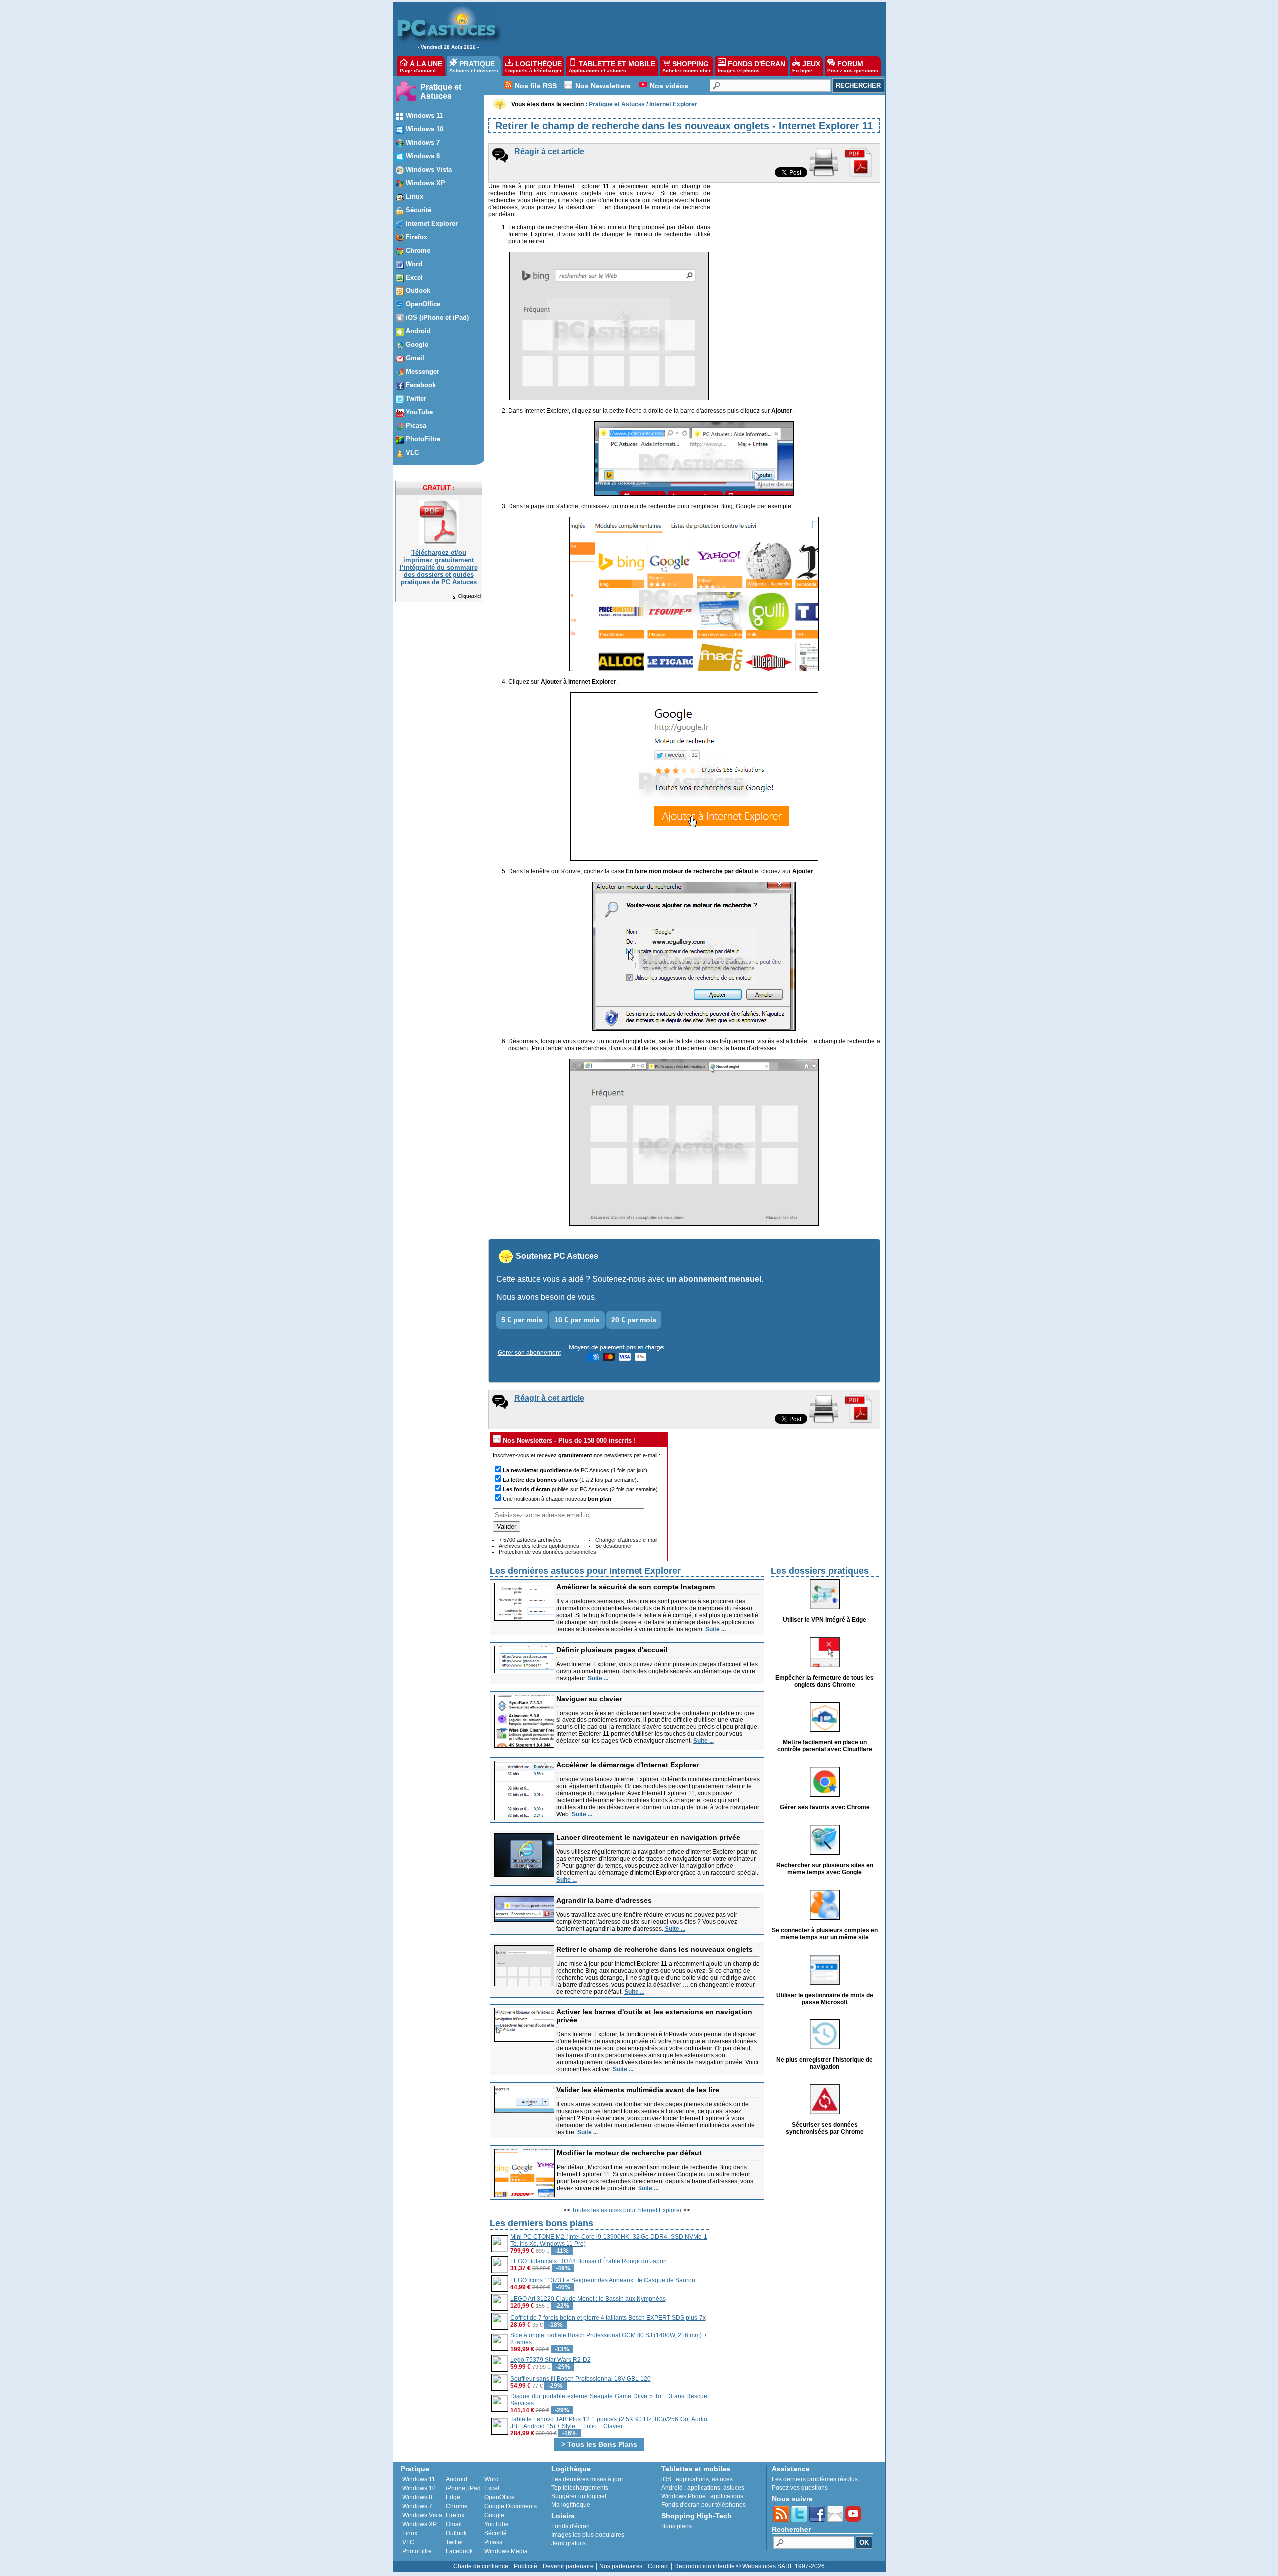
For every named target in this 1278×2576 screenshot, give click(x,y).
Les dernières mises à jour (587, 2479)
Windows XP (420, 2524)
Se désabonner (614, 1546)
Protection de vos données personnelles (547, 1552)
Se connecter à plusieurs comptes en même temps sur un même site (825, 1934)
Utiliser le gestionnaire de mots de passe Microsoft (825, 1999)
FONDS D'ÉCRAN (752, 67)
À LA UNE (421, 67)
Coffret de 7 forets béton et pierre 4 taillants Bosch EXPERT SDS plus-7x (608, 2318)
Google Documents (510, 2506)
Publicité (525, 2566)
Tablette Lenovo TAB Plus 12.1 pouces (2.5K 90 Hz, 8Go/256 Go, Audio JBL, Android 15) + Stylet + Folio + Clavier (609, 2423)
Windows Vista (422, 2515)
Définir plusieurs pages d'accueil (612, 1650)
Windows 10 (419, 2488)
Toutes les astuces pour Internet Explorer (627, 2210)
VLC (408, 2542)
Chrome (457, 2506)
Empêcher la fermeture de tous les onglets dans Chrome (824, 1681)
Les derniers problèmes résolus (815, 2479)
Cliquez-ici (469, 596)
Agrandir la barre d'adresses (604, 1900)
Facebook (459, 2551)
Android (457, 2479)
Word (491, 2479)
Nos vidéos (669, 86)
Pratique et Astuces (441, 92)
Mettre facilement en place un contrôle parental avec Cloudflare (825, 1746)
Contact (658, 2566)
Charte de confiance (481, 2566)
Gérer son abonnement (529, 1353)
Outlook (456, 2533)
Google (494, 2515)
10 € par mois (577, 1320)
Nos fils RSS (536, 86)
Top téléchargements (580, 2488)
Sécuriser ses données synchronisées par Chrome (825, 2128)
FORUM (853, 67)
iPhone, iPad (463, 2488)
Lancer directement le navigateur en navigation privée (648, 1837)
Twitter (455, 2542)
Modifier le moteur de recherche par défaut (629, 2153)
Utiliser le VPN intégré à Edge (824, 1620)
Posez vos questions (800, 2488)
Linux (410, 2533)
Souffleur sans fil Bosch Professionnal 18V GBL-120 (581, 2379)
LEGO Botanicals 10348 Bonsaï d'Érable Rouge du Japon (589, 2261)
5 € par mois (522, 1320)
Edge (453, 2497)
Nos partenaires (621, 2566)
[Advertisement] (688, 28)
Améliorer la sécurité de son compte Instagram (636, 1587)
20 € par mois (634, 1320)
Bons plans (677, 2526)
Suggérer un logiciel (579, 2496)
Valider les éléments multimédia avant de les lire (638, 2090)
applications (692, 2479)
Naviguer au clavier (589, 1699)
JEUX (806, 67)
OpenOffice (499, 2497)
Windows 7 (417, 2506)
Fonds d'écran (570, 2526)
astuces (722, 2479)
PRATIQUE (474, 67)
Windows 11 (419, 2479)
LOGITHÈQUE (533, 67)
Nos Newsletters (603, 86)
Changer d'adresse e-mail (626, 1540)
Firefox (455, 2515)
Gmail (454, 2524)
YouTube (496, 2524)
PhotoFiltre (417, 2551)
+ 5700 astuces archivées (530, 1540)
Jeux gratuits (568, 2543)
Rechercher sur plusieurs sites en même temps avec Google (825, 1869)
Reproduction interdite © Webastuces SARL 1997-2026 (750, 2566)
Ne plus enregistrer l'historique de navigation (824, 2063)
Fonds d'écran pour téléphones (704, 2505)
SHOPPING (687, 67)
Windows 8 (417, 2497)
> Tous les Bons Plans (599, 2444)
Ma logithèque (571, 2505)
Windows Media (506, 2551)
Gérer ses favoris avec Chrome (825, 1807)
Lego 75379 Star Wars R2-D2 (550, 2360)
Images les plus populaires (588, 2535)
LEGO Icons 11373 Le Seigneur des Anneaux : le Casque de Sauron (603, 2280)
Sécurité (495, 2533)
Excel (492, 2488)
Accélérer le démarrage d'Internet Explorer (628, 1765)
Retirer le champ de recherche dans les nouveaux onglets (654, 1949)
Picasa (493, 2542)
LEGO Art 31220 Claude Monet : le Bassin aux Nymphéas (588, 2299)
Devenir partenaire (568, 2566)
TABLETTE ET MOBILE (612, 67)
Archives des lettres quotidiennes (539, 1546)
